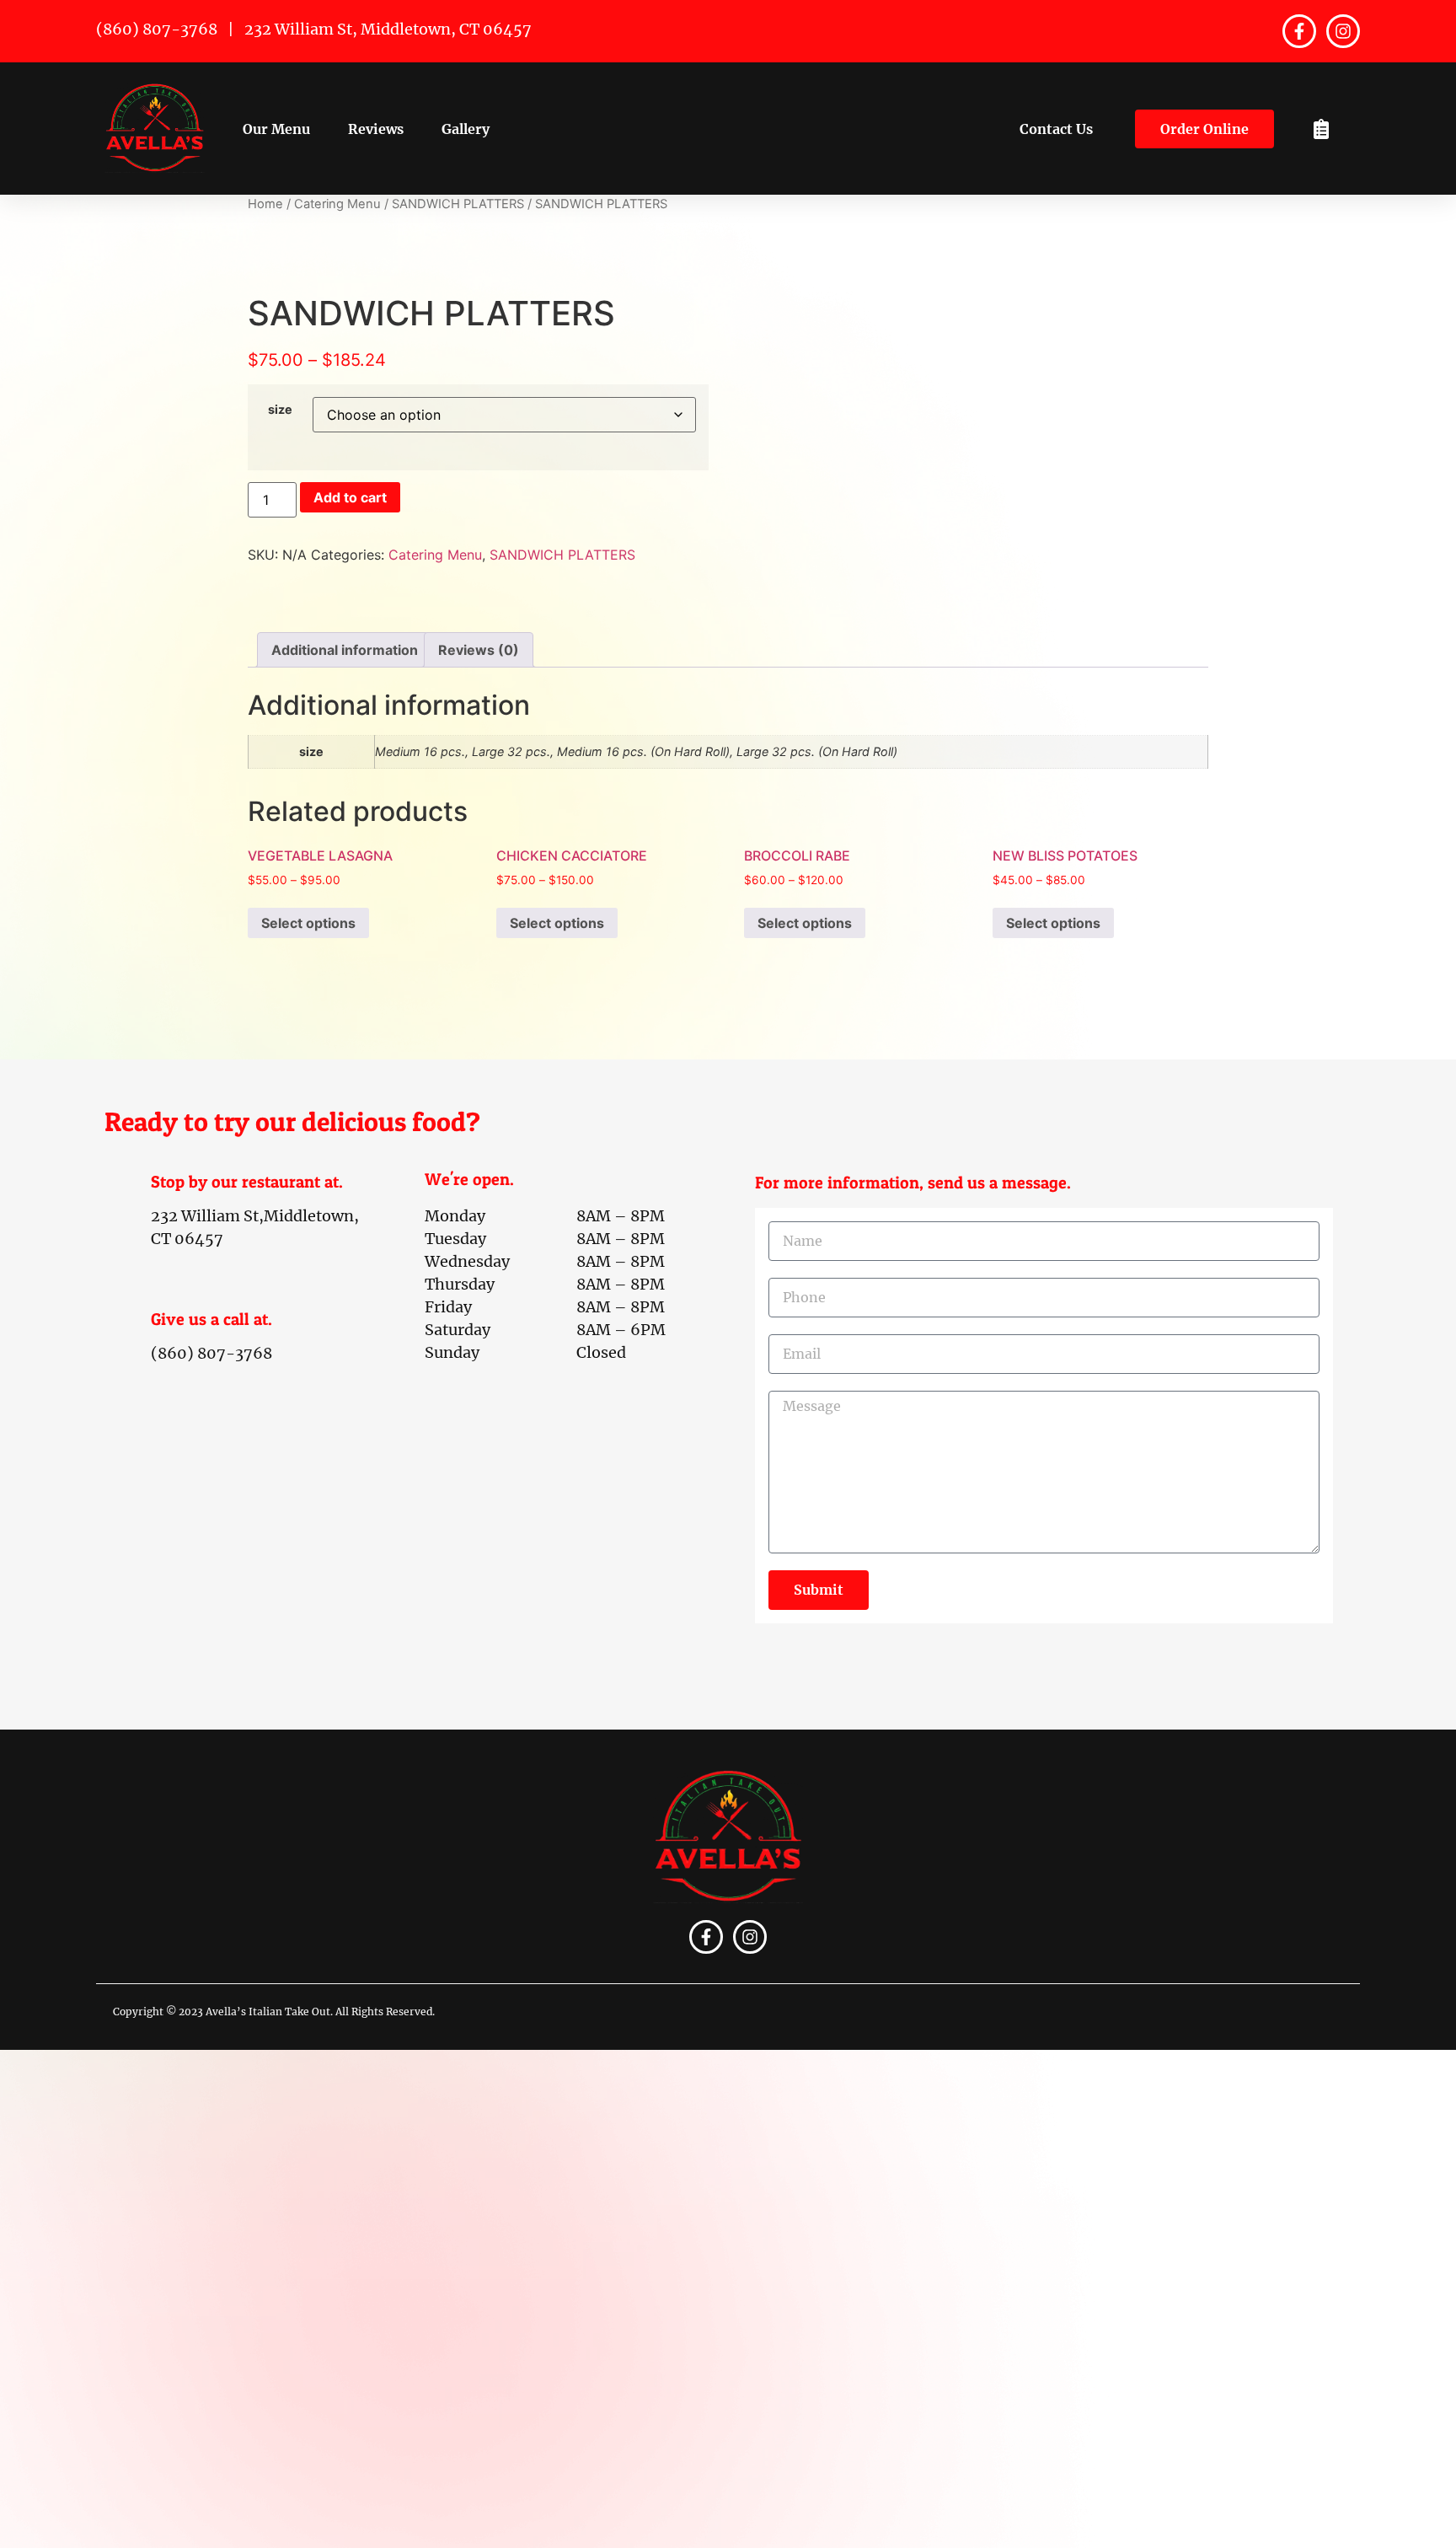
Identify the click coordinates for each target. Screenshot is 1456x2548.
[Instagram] (1343, 31)
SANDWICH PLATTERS (458, 204)
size (280, 410)
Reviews (376, 129)
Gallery (466, 129)
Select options (308, 923)
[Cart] (1321, 129)
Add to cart (350, 497)
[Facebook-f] (1299, 31)
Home (265, 204)
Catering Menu (337, 204)
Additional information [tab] (345, 650)
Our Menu (276, 129)
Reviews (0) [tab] (479, 650)
